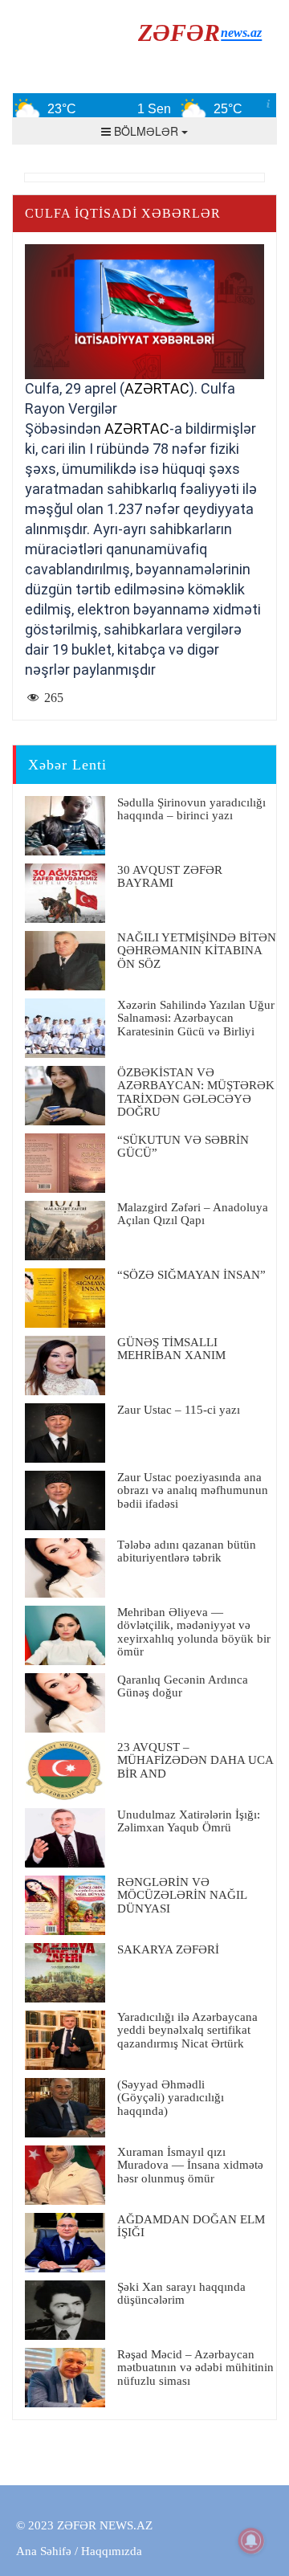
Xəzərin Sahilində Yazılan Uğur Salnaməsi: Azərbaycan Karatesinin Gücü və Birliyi (196, 1018)
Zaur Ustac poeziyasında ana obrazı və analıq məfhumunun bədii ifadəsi (193, 1490)
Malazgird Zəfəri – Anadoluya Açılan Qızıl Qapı (193, 1214)
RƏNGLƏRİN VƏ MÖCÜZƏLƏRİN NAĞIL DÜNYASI (182, 1895)
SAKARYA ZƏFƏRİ (168, 1949)
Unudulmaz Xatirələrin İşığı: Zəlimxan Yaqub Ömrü (189, 1821)
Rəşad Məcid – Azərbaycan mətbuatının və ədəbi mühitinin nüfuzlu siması (195, 2368)
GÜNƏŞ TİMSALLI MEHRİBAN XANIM (171, 1349)
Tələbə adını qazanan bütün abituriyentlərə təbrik (187, 1551)
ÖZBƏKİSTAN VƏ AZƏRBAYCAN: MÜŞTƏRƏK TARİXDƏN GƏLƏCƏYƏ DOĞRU (196, 1092)
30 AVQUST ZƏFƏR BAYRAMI (170, 877)
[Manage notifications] (251, 2541)
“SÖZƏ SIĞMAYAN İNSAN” (191, 1275)
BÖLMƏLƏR (146, 131)
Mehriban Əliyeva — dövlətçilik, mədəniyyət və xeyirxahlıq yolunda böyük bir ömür (194, 1632)
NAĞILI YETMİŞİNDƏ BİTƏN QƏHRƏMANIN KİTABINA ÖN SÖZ (197, 951)
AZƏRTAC (157, 388)
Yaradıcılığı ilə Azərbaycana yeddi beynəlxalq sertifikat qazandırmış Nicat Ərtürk (187, 2030)
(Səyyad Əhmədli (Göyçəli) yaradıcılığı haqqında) (171, 2098)
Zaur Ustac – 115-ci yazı (179, 1410)
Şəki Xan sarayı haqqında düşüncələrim (181, 2294)
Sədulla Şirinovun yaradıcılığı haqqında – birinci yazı (191, 809)
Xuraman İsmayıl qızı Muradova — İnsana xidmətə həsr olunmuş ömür (190, 2165)
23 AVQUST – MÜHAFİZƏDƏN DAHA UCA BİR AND (195, 1760)
